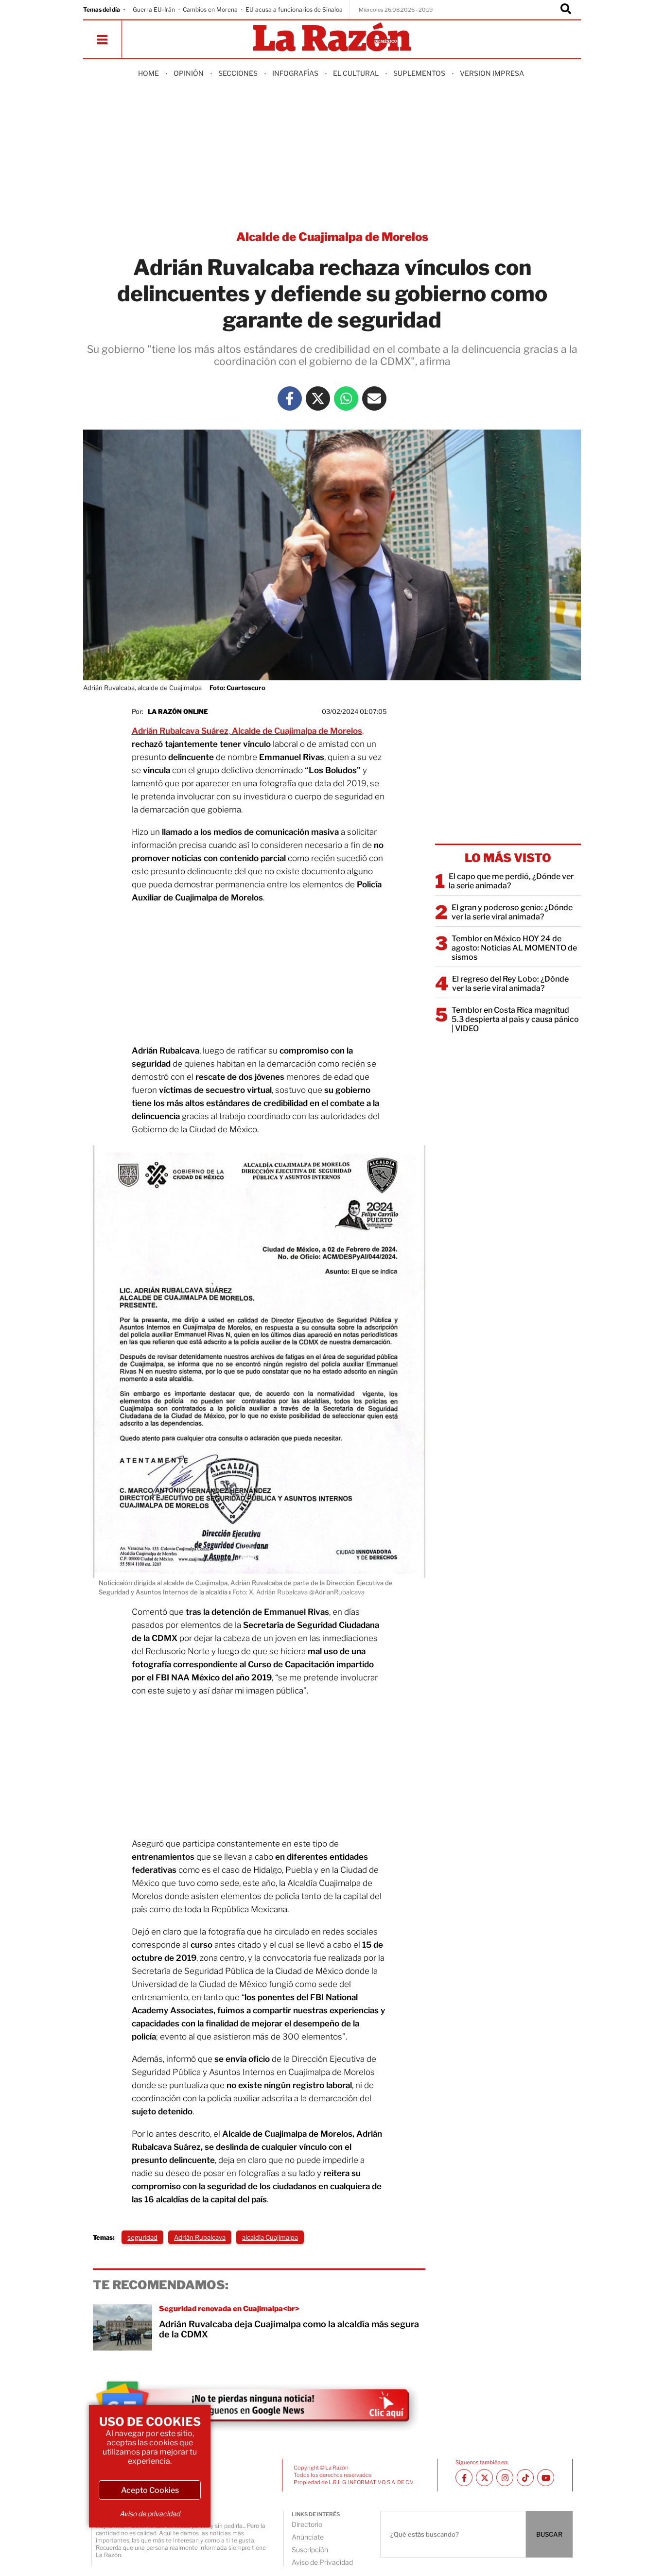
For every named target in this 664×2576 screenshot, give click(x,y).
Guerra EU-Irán (154, 9)
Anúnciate (308, 2537)
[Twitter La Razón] (318, 398)
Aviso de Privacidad (322, 2562)
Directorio (307, 2524)
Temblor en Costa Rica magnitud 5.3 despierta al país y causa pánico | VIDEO (515, 1019)
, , (248, 731)
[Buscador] (566, 10)
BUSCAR (549, 2534)
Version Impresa (492, 73)
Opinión (189, 73)
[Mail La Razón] (374, 398)
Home (149, 73)
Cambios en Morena (210, 9)
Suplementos (419, 73)
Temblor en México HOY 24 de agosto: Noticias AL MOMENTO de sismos (514, 948)
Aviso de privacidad (150, 2514)
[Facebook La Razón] (290, 398)
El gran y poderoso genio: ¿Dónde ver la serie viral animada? (512, 912)
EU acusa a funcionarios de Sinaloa (294, 9)
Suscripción (310, 2550)
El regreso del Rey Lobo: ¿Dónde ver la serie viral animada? (510, 984)
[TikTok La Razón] (525, 2478)
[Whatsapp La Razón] (346, 398)
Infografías (295, 73)
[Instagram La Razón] (505, 2478)
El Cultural (356, 73)
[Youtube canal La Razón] (546, 2478)
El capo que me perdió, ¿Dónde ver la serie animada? (511, 881)
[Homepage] (332, 38)
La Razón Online (178, 711)
